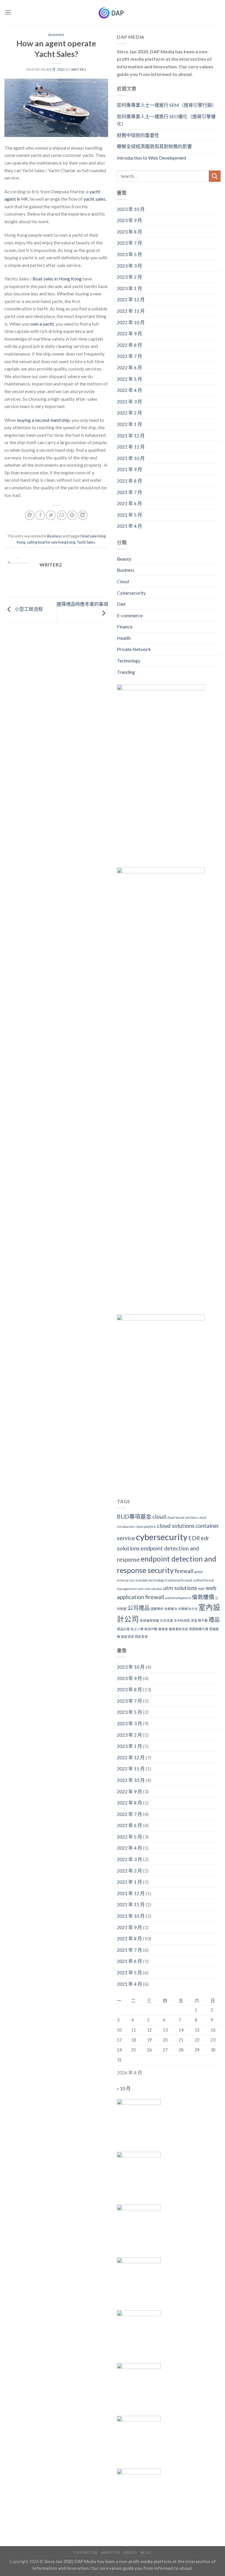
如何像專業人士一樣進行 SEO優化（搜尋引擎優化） (166, 120)
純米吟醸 (151, 1629)
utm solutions (180, 1588)
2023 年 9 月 (129, 220)
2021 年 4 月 (129, 526)
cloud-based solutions (182, 1517)
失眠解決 (171, 1609)
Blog (146, 2552)
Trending (126, 672)
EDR (194, 1538)
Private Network (134, 649)
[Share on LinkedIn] (83, 515)
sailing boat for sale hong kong (51, 542)
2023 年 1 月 (129, 288)
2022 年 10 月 (131, 322)
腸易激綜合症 (178, 1629)
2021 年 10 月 (131, 458)
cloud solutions (176, 1526)
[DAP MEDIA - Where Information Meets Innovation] (113, 12)
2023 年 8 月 (129, 232)
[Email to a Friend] (62, 515)
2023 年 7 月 (129, 243)
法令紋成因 (182, 1620)
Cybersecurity (131, 593)
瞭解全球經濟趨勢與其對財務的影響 (154, 146)
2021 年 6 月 (129, 503)
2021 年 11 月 (131, 447)
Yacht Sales (86, 542)
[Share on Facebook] (40, 515)
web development (178, 1598)
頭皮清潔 (127, 1637)
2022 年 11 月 (131, 311)
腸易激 (163, 1629)
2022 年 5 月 (129, 379)
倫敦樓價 (203, 1597)
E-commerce (130, 615)
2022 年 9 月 (129, 333)
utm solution (153, 1589)
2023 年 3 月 (129, 266)
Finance (125, 626)
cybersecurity (162, 1537)
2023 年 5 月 (129, 254)
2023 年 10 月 (131, 209)
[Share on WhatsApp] (30, 515)
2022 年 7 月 (129, 356)
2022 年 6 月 (129, 367)
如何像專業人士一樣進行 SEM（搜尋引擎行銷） (167, 105)
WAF (201, 1589)
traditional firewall (179, 1580)
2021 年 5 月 (129, 515)
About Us (110, 2552)
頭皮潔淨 (141, 1637)
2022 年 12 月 (131, 299)
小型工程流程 (28, 609)
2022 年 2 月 (129, 413)
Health (124, 638)
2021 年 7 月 (129, 492)
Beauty (124, 559)
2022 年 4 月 (129, 390)
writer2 (79, 69)
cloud (159, 1517)
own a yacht (42, 324)
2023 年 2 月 (129, 277)
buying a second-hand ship (43, 420)
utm (141, 1589)
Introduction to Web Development (152, 158)
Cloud (123, 581)
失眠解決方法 (188, 1609)
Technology (129, 661)
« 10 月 (124, 2088)
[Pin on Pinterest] (72, 515)
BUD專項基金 (134, 1517)
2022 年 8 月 (129, 345)
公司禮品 (139, 1608)
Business (56, 35)
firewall (184, 1571)
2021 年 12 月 (131, 435)
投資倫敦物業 (149, 1620)
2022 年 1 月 (129, 424)
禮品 (214, 1619)
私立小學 (137, 1629)
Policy (130, 2552)
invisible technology (150, 1580)
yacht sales (94, 199)
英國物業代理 (199, 1629)
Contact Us (86, 2552)
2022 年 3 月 (129, 401)
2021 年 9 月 (129, 469)
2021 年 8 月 (129, 481)
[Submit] (215, 176)
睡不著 (203, 1620)
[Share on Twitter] (51, 515)
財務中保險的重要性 (138, 135)
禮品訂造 (123, 1629)
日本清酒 (166, 1620)
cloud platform (146, 1527)
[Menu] (8, 12)
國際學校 (157, 1609)
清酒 (194, 1620)
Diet (121, 604)
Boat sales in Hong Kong (57, 279)
